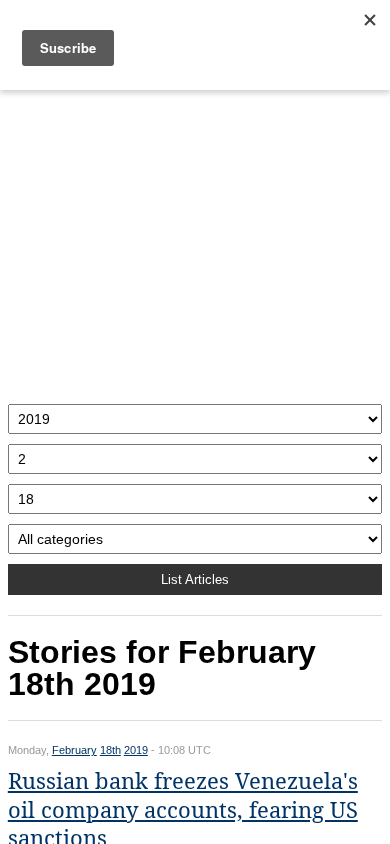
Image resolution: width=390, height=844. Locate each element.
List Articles (195, 579)
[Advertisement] (195, 242)
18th (110, 750)
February (74, 750)
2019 (136, 750)
